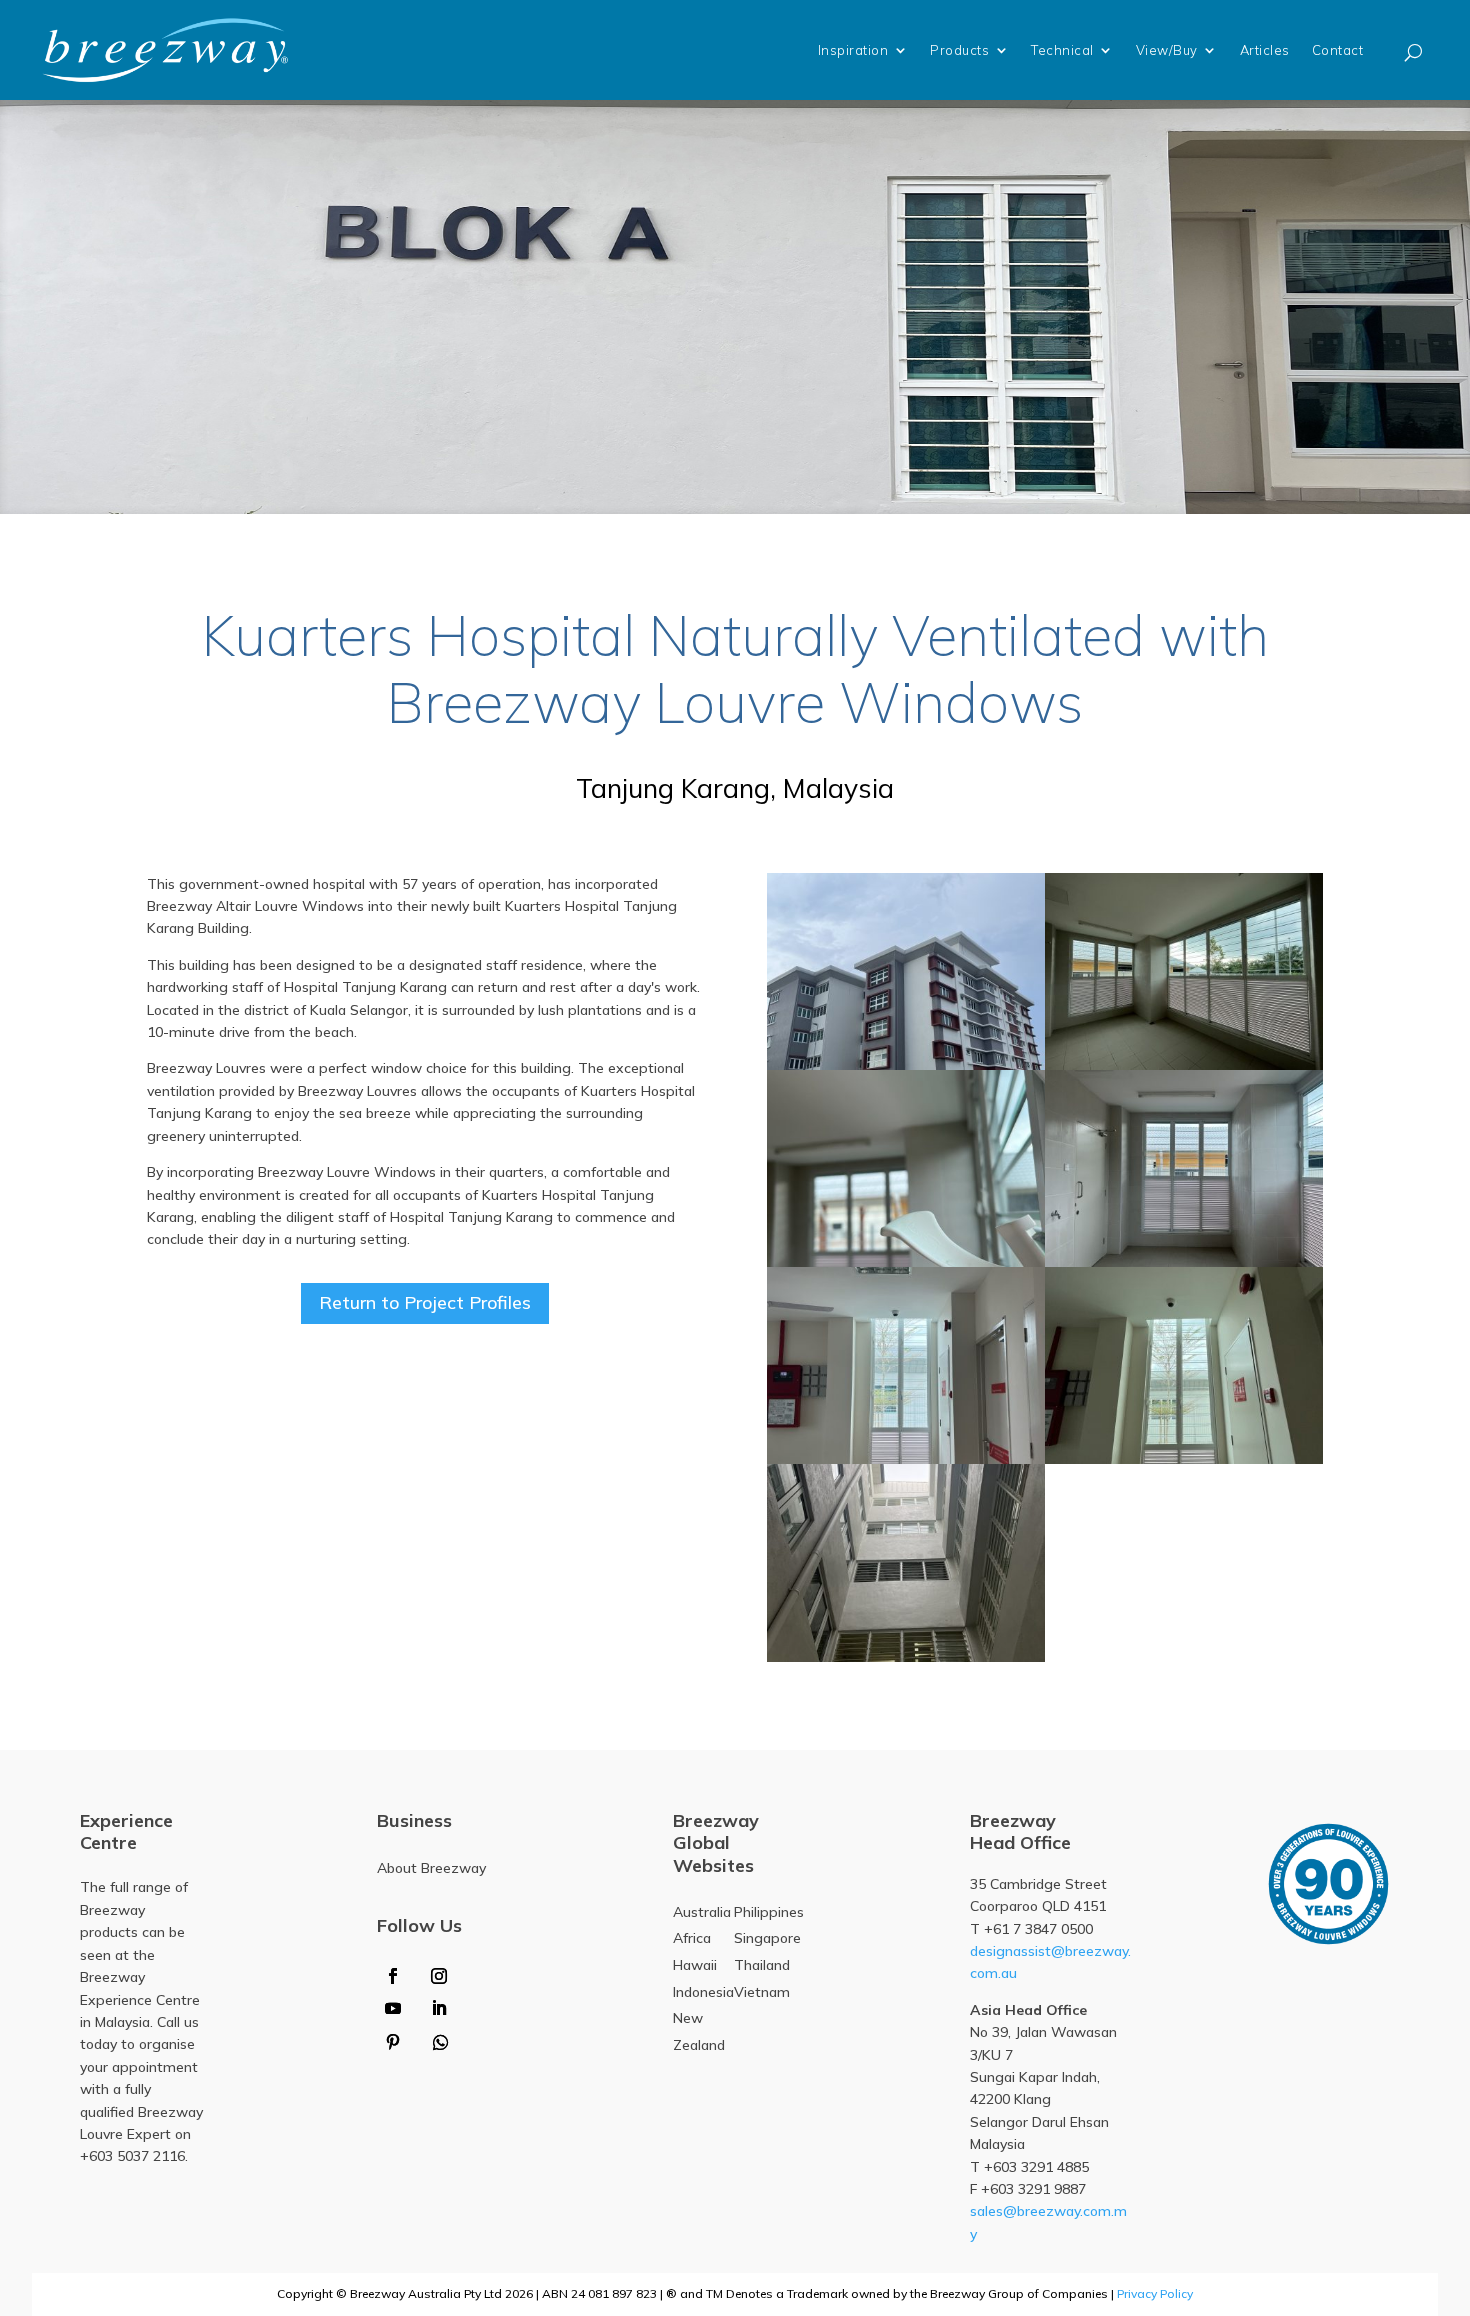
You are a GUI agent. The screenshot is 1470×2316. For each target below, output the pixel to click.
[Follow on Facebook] (393, 1976)
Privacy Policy (1155, 2293)
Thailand (762, 1965)
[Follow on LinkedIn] (439, 2008)
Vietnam (762, 1992)
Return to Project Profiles (425, 1302)
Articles (1265, 50)
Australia (702, 1912)
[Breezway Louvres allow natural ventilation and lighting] (906, 1168)
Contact (1338, 50)
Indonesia (703, 1992)
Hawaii (695, 1965)
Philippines (769, 1912)
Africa (692, 1938)
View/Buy (1167, 50)
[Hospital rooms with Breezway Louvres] (906, 971)
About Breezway (431, 1868)
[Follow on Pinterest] (393, 2042)
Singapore (767, 1938)
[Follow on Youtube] (393, 2008)
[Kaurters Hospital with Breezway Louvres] (1184, 1365)
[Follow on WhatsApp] (441, 2042)
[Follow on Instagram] (439, 1976)
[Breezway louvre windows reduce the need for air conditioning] (906, 1365)
